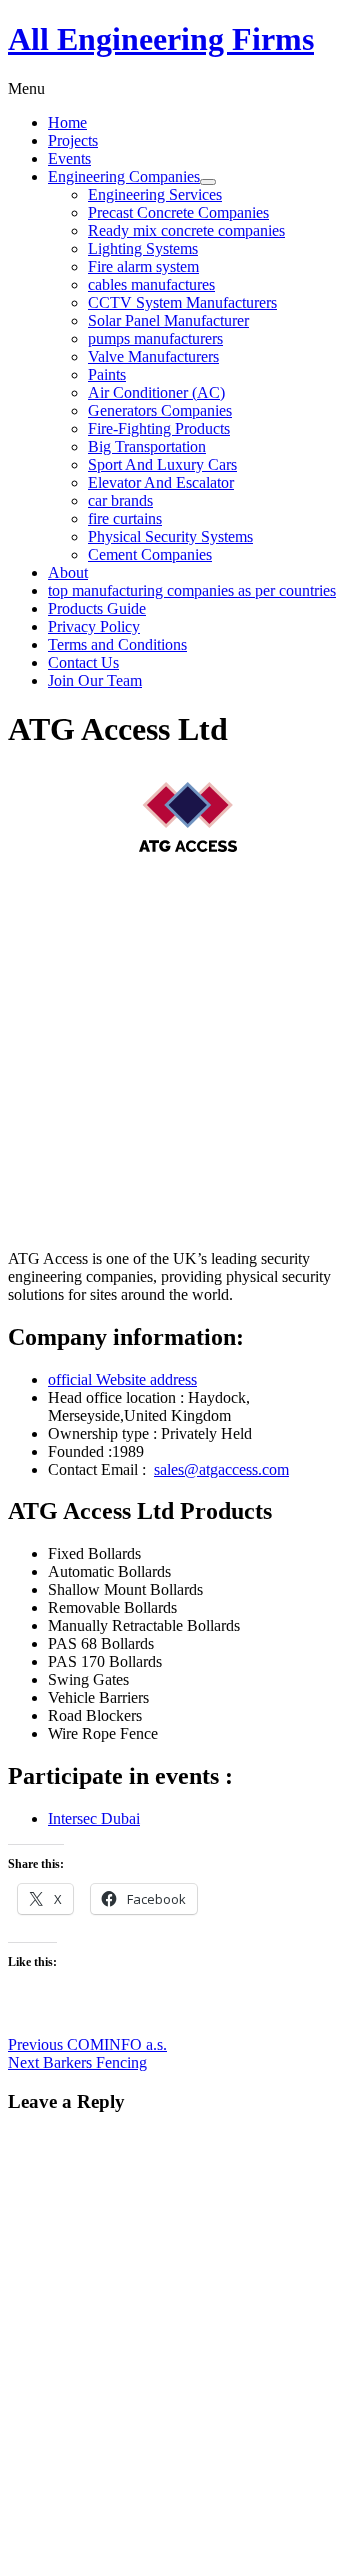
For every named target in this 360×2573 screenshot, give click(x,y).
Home (67, 122)
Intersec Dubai (94, 1818)
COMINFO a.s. (87, 2044)
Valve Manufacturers (153, 356)
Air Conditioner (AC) (156, 392)
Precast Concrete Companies (178, 212)
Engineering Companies (124, 176)
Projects (73, 140)
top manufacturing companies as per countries (192, 590)
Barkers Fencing (77, 2062)
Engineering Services (155, 194)
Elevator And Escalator (161, 482)
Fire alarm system (143, 266)
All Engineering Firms (161, 39)
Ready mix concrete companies (186, 230)
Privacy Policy (94, 626)
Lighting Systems (143, 248)
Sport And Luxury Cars (162, 464)
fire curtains (125, 518)
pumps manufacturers (155, 338)
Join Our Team (95, 680)
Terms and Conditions (117, 644)
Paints (107, 374)
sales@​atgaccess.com (221, 1469)
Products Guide (97, 608)
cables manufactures (151, 284)
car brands (120, 500)
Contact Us (83, 662)
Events (69, 158)
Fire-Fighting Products (159, 428)
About (68, 572)
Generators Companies (160, 410)
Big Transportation (147, 446)
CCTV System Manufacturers (182, 302)
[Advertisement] (180, 1054)
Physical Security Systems (170, 536)
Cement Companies (150, 554)
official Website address (122, 1379)
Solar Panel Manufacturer (168, 320)
